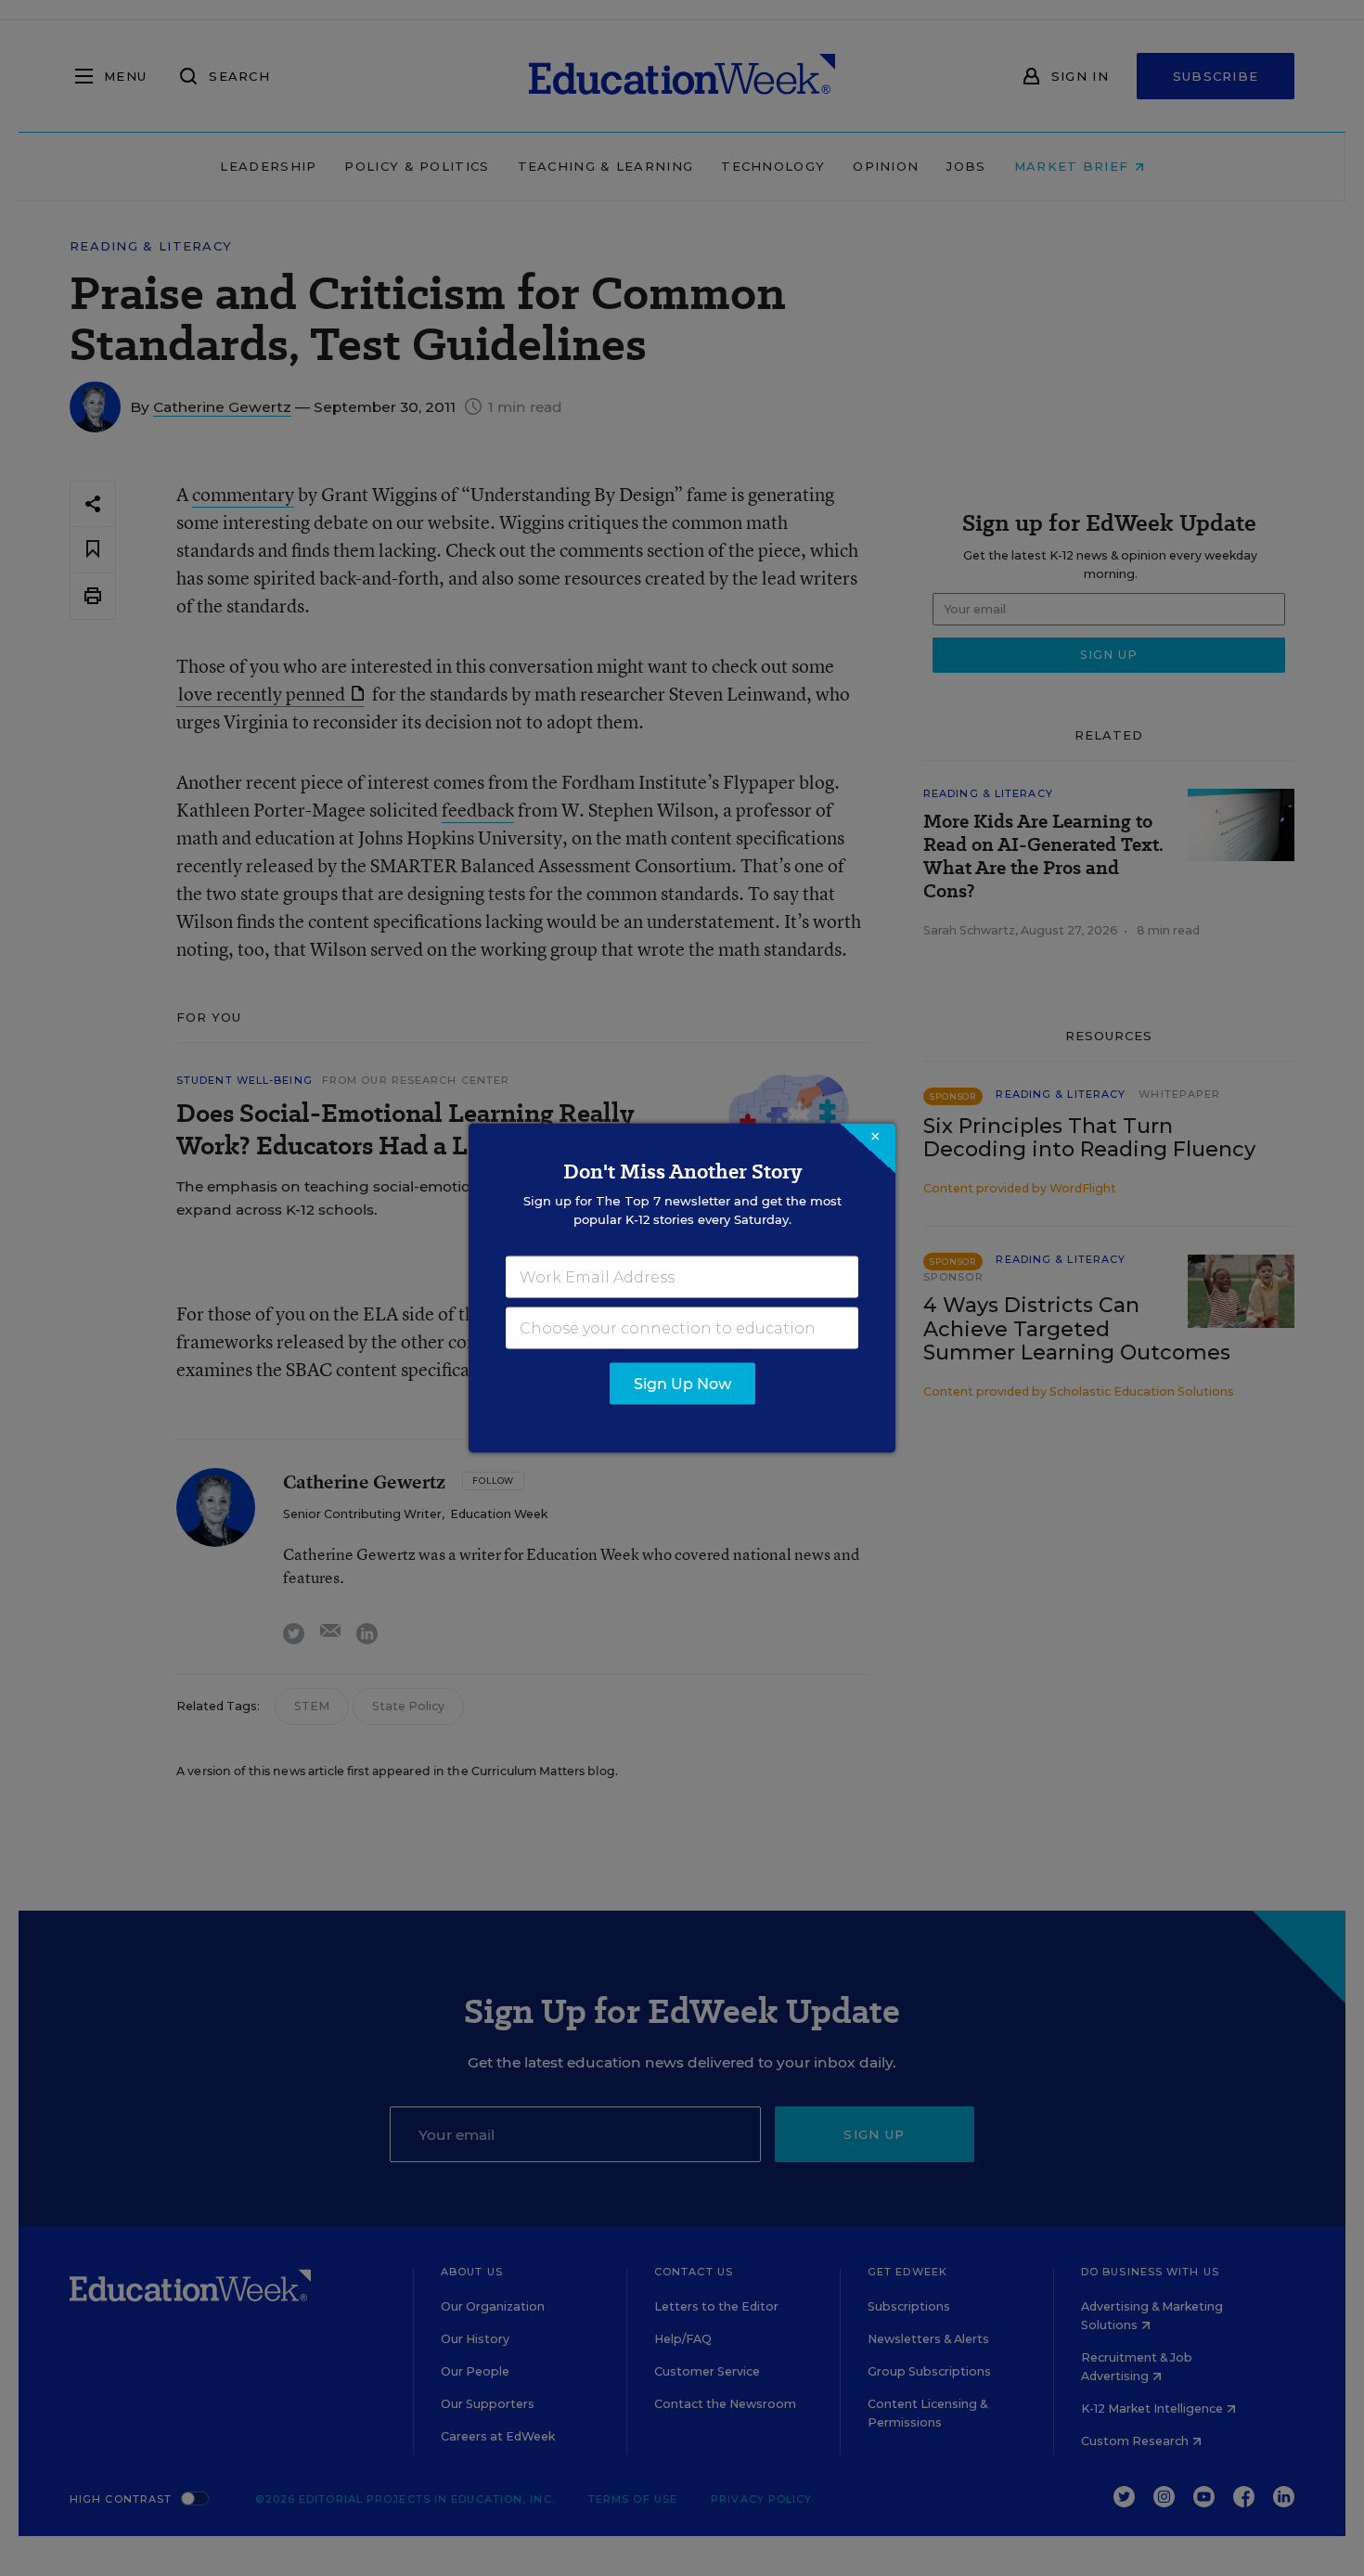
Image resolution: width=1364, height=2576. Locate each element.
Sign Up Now (682, 1384)
